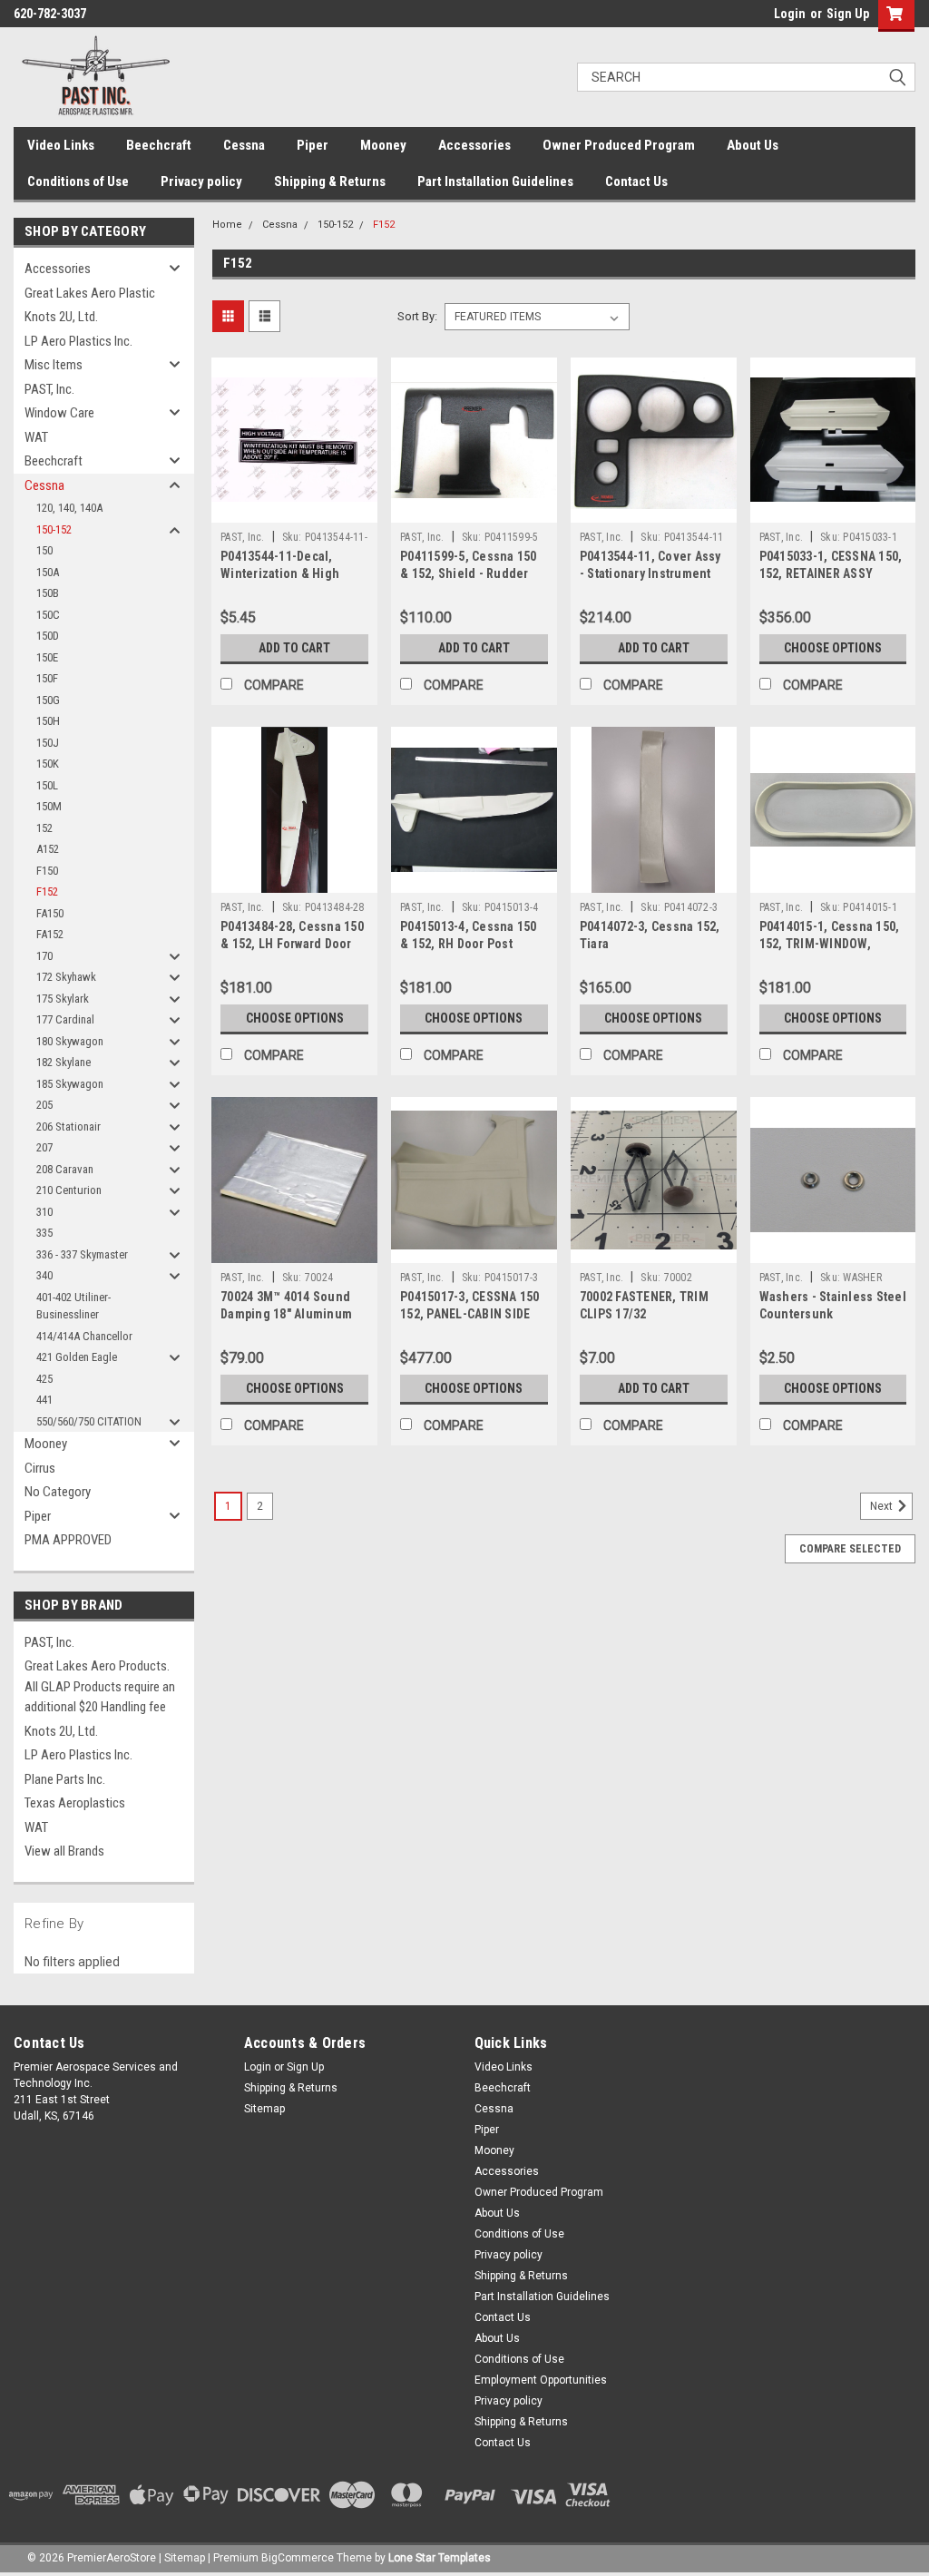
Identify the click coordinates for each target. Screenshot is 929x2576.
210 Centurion (69, 1190)
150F (47, 678)
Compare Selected (850, 1549)
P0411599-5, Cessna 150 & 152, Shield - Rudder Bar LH (469, 573)
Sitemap (264, 2109)
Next (883, 1506)
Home (227, 225)
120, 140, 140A (69, 508)
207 (44, 1147)
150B (48, 593)
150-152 (54, 529)
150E (47, 657)
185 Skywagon (70, 1084)
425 (44, 1379)
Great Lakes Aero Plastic (90, 293)
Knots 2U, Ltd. (61, 317)
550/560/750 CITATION (89, 1421)
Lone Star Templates (440, 2558)
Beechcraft (159, 145)
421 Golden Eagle (77, 1357)
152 (44, 828)
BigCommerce (298, 2558)
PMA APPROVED (68, 1540)
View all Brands (64, 1851)
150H (48, 721)
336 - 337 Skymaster (82, 1254)
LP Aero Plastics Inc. (78, 341)
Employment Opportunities (541, 2380)
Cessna (244, 145)
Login (790, 14)
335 (44, 1233)
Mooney (383, 145)
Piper (313, 145)
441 (44, 1400)
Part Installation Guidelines (495, 181)
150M (49, 806)
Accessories (474, 145)
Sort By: (417, 316)
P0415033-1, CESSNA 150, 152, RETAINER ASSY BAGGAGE (831, 573)
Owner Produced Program (619, 145)
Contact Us (636, 181)
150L (47, 785)
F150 (47, 871)
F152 (47, 891)
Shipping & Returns (330, 181)
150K (48, 764)
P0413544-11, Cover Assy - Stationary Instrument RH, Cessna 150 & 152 (650, 573)
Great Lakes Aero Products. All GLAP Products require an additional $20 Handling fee (100, 1686)
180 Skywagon (70, 1041)
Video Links (61, 145)
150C (48, 615)
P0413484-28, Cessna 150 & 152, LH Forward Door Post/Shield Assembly (292, 944)
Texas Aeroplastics (75, 1803)
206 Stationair (68, 1126)
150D (48, 636)
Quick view (295, 509)
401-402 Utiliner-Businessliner (73, 1306)
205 (44, 1105)
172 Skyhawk (66, 977)
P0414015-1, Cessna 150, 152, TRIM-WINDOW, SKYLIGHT (830, 944)
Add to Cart (294, 648)
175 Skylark (63, 999)
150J (48, 743)
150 (44, 550)
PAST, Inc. (49, 389)
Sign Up (848, 14)
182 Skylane (64, 1062)
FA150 (50, 913)
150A (48, 572)
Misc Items (54, 365)
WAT (36, 437)
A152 (48, 849)
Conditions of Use (78, 181)
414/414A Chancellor (84, 1336)
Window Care (59, 413)
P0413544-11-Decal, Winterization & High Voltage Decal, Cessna (284, 573)
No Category (58, 1492)
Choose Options (833, 648)
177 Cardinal (65, 1019)
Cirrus (40, 1468)
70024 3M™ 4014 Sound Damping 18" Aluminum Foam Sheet (286, 1314)
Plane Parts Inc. (65, 1779)
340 (44, 1275)
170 (44, 956)
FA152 (50, 934)
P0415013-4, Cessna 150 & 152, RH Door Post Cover (469, 944)
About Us (753, 145)
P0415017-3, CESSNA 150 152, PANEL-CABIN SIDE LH (470, 1314)
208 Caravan (65, 1169)
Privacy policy (201, 181)
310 (44, 1212)
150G (48, 700)
